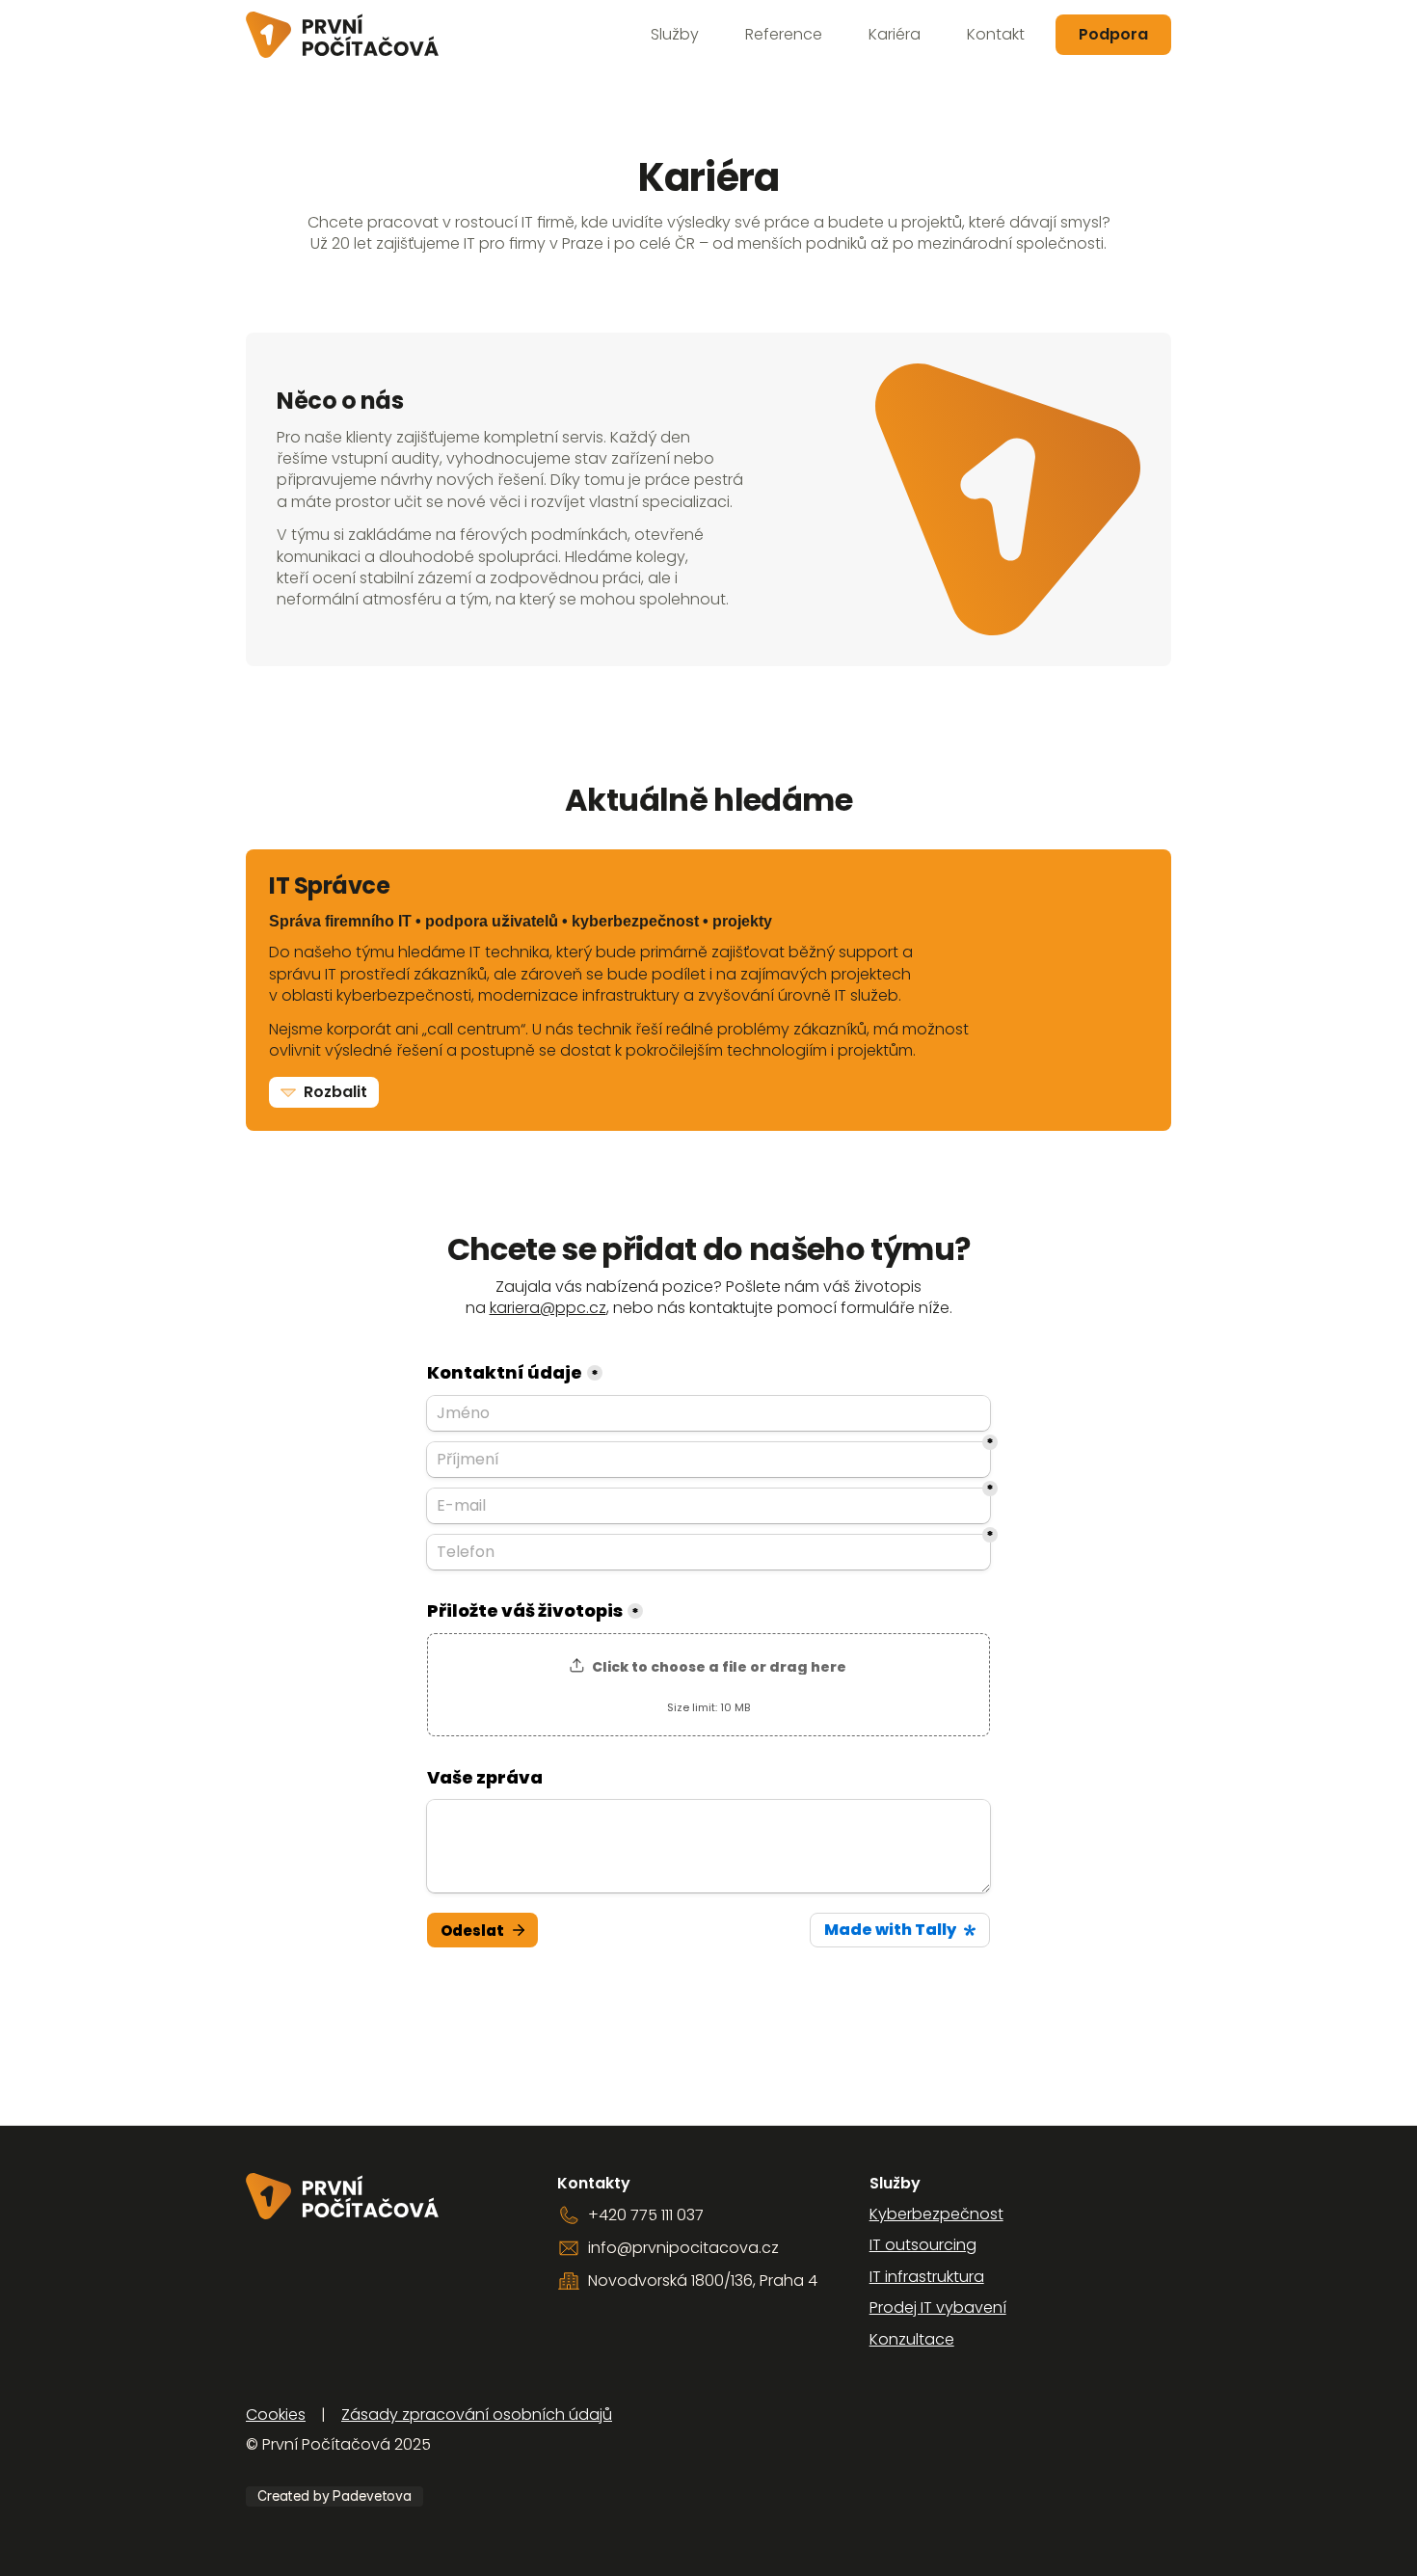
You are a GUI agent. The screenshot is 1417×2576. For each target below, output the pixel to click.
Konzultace (912, 2339)
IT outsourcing (923, 2245)
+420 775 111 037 (646, 2215)
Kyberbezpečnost (936, 2214)
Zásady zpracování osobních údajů (477, 2415)
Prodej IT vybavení (938, 2308)
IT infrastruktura (927, 2277)
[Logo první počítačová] (342, 35)
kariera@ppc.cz (548, 1308)
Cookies (276, 2415)
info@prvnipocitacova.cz (683, 2248)
